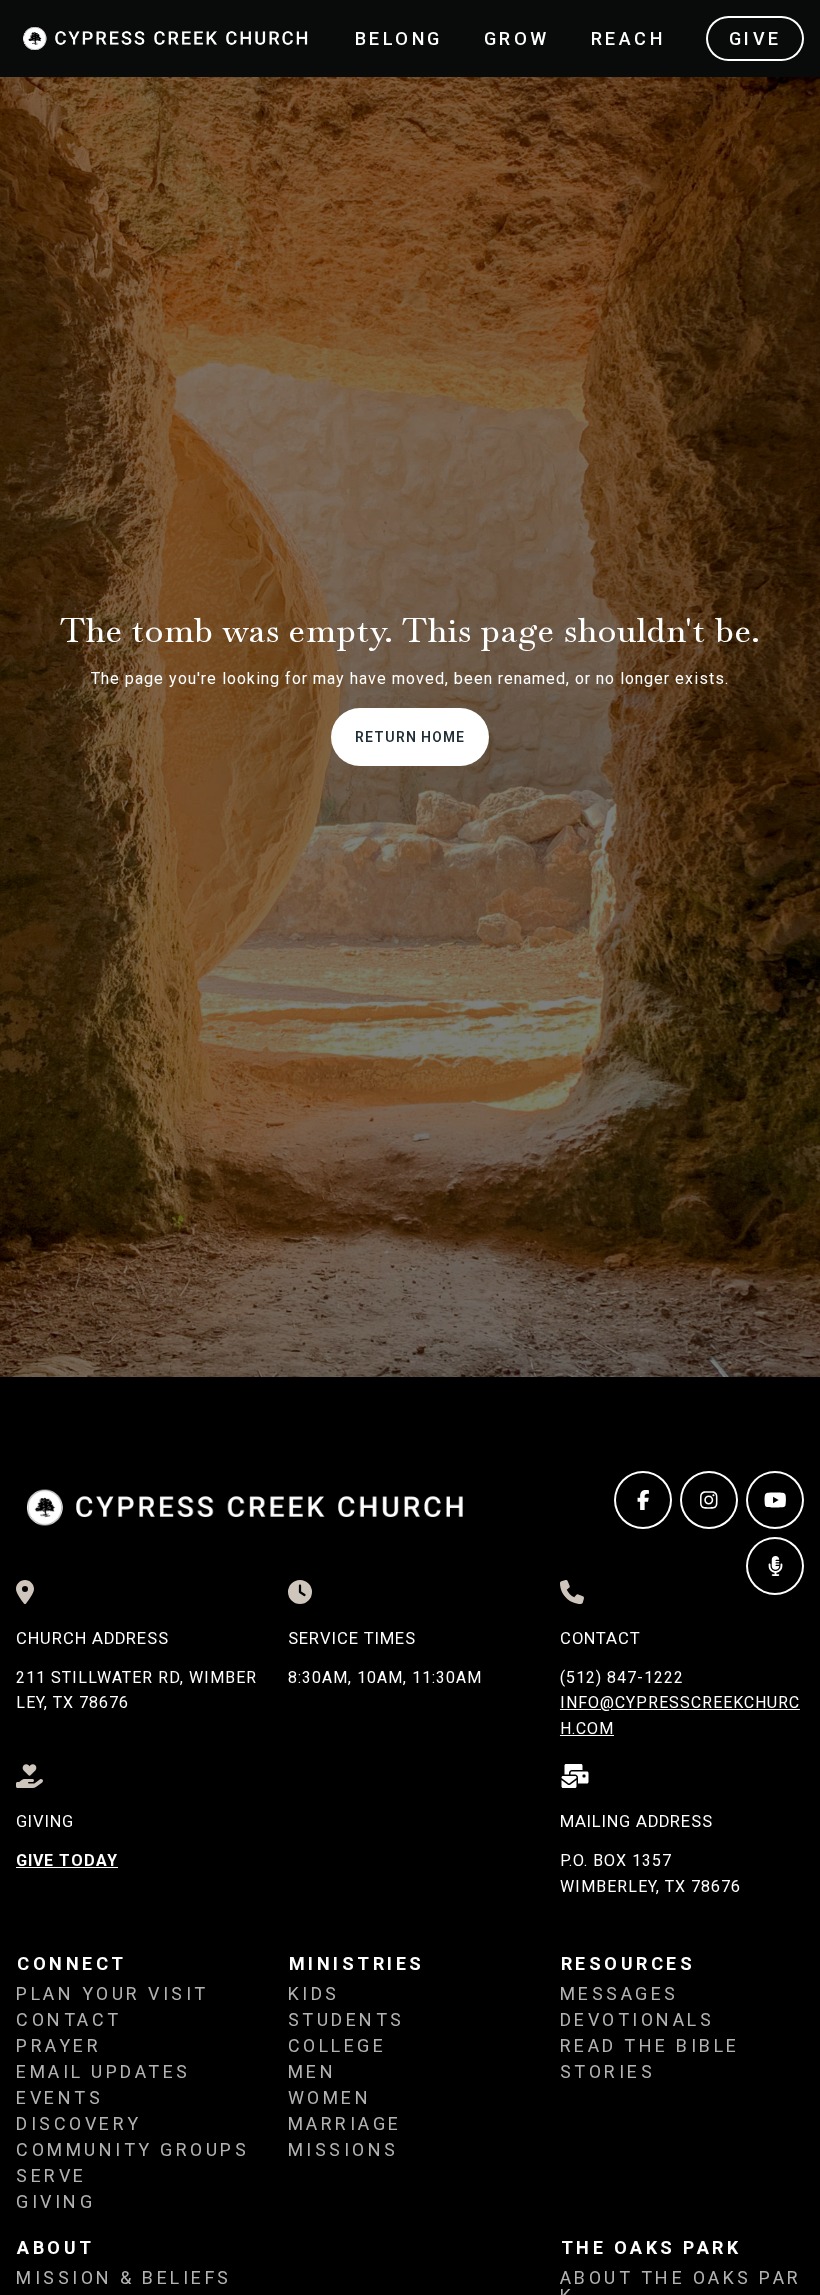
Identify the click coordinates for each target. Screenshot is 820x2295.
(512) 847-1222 (622, 1677)
